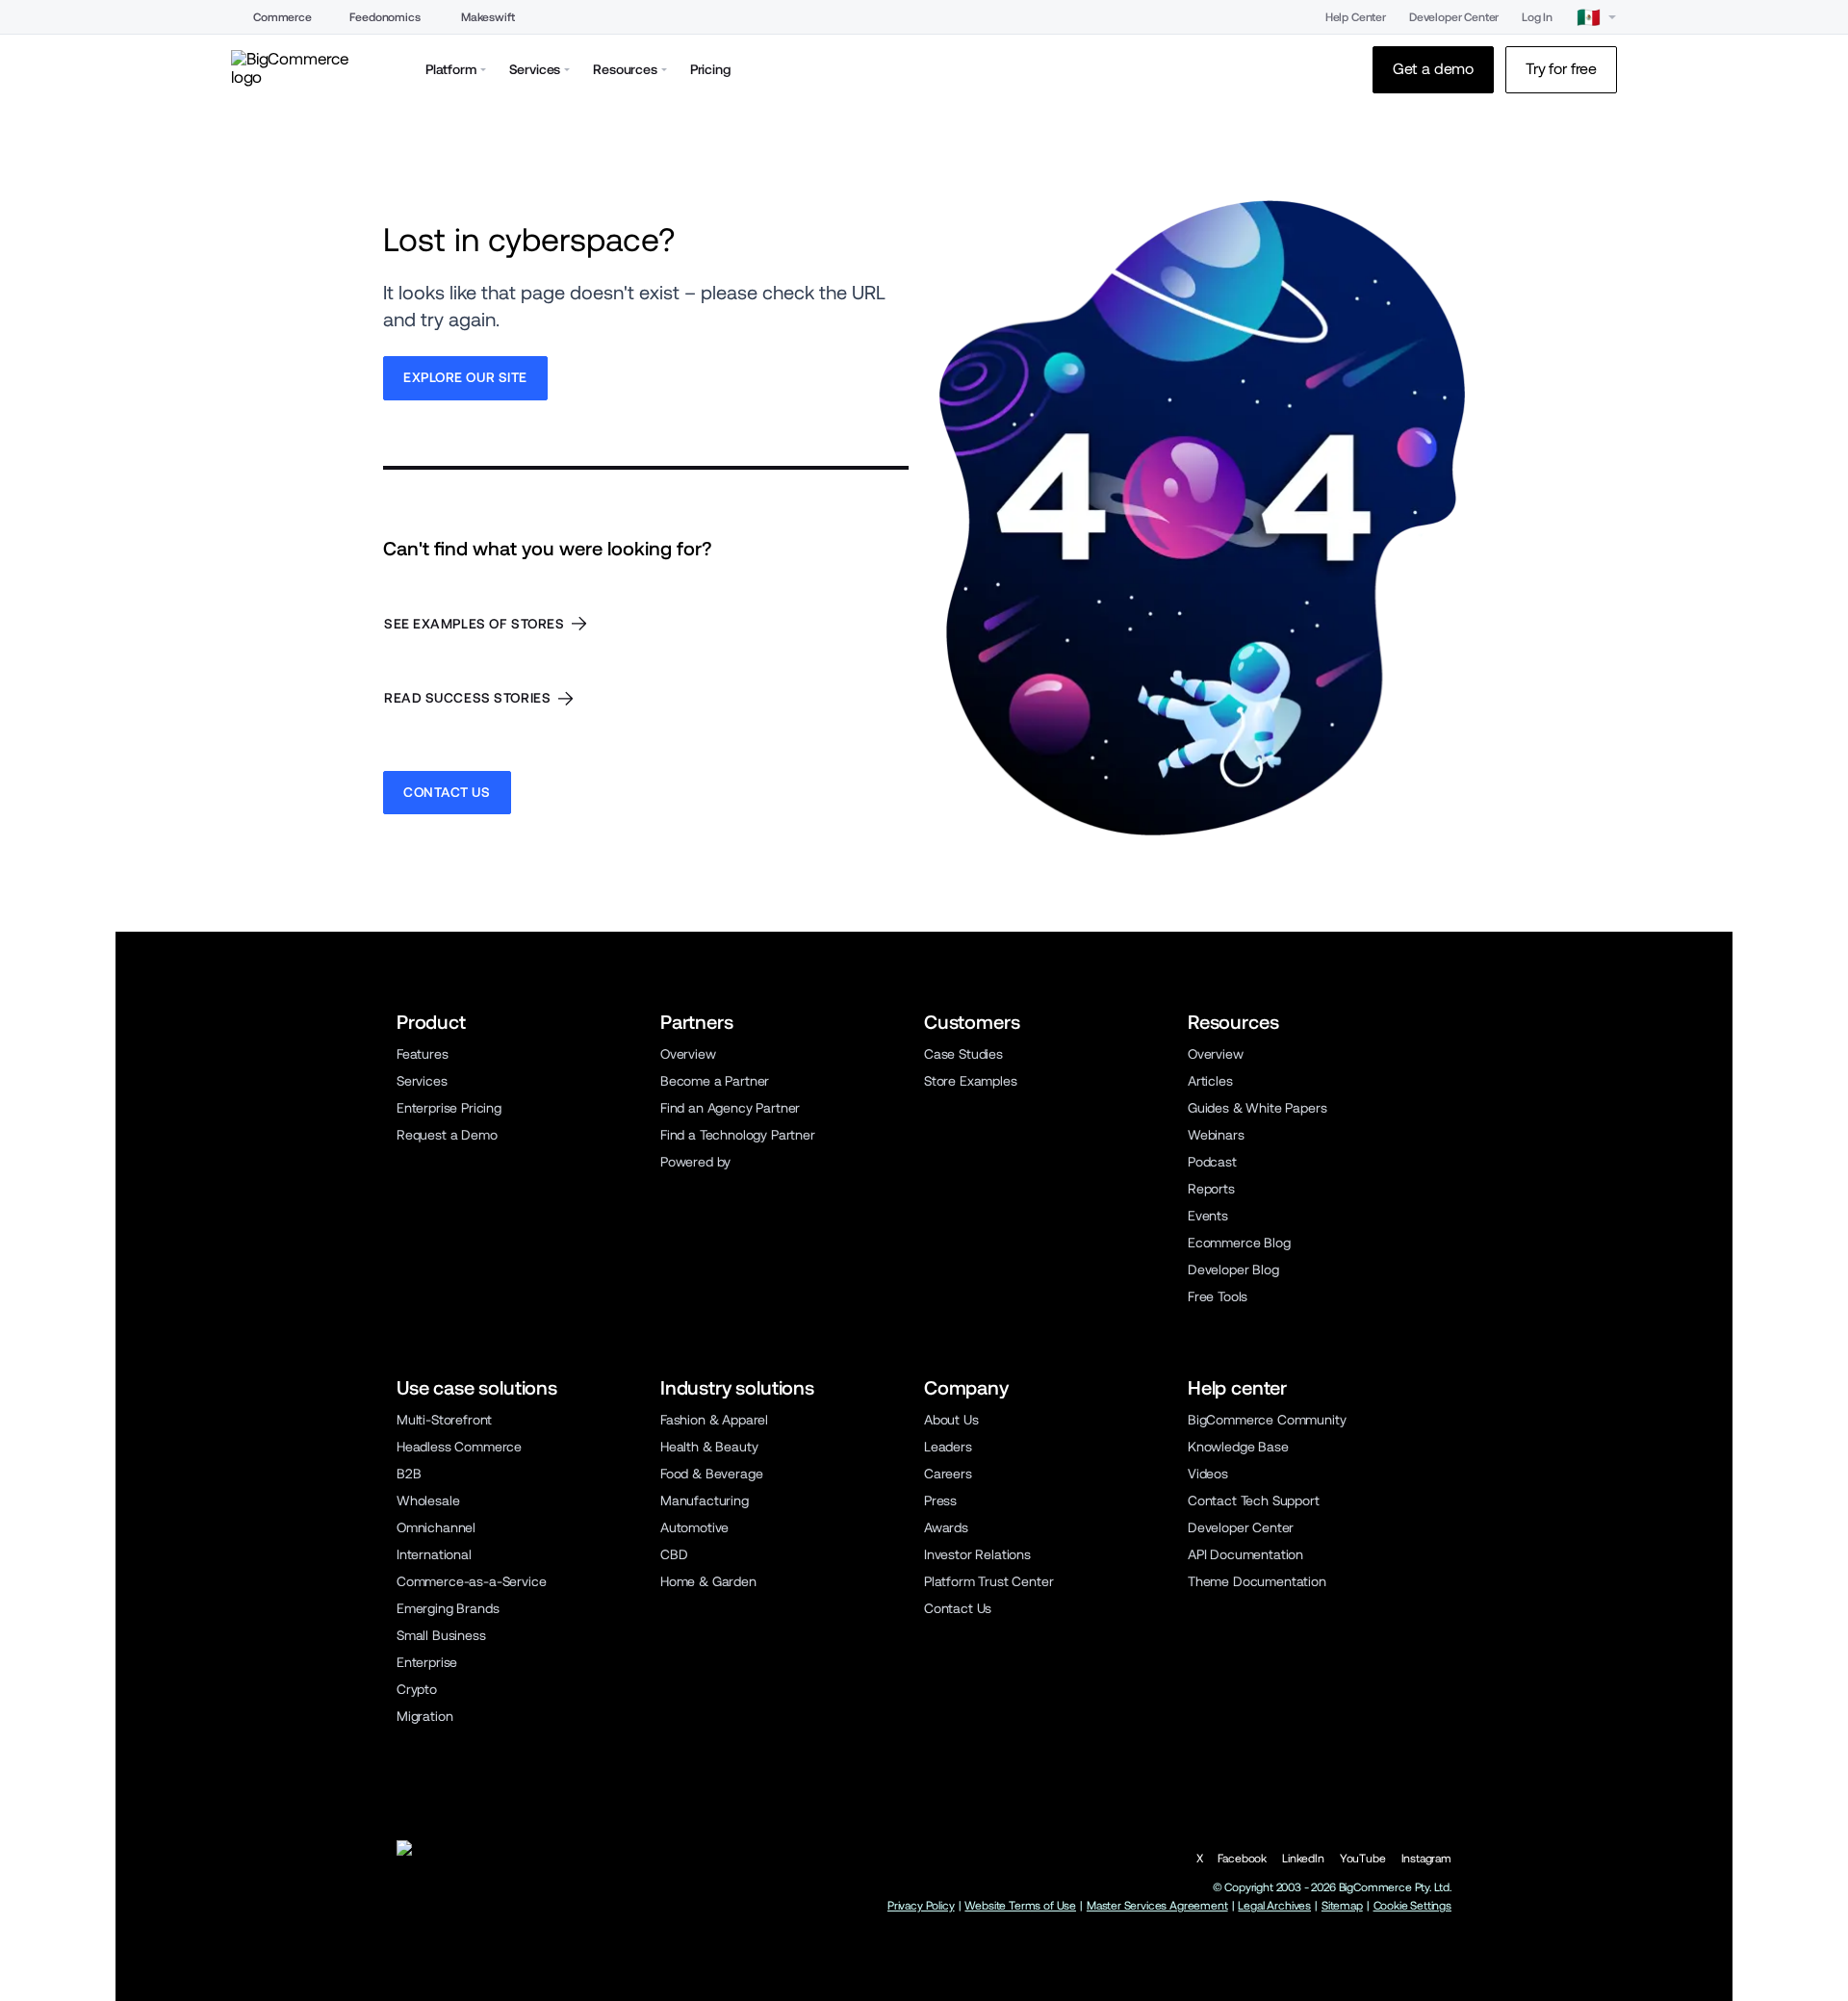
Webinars (1216, 1135)
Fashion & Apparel (714, 1420)
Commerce (282, 17)
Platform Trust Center (988, 1581)
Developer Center (1454, 17)
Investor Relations (977, 1554)
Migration (424, 1716)
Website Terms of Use (1020, 1906)
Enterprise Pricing (449, 1108)
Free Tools (1218, 1296)
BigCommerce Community (1267, 1420)
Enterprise (427, 1662)
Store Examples (971, 1081)
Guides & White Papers (1257, 1108)
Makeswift (488, 17)
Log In (1537, 17)
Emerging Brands (448, 1608)
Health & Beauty (709, 1447)
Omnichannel (436, 1527)
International (434, 1554)
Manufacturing (705, 1501)
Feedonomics (385, 17)
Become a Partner (715, 1081)
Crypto (417, 1689)
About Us (951, 1420)
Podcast (1212, 1162)
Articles (1210, 1081)
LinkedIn (1303, 1859)
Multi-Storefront (444, 1420)
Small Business (441, 1635)
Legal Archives (1274, 1906)
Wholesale (428, 1501)
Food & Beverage (711, 1474)
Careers (948, 1474)
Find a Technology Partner (738, 1135)
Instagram (1426, 1859)
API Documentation (1245, 1554)
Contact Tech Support (1254, 1501)
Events (1208, 1216)
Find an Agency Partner (730, 1108)
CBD (674, 1554)
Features (423, 1054)
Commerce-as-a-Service (471, 1581)
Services (422, 1081)
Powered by (695, 1162)
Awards (946, 1527)
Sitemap (1342, 1906)
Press (940, 1501)
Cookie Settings (1412, 1906)
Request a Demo (447, 1135)
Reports (1211, 1189)
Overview (688, 1054)
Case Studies (963, 1054)
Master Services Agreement (1157, 1906)
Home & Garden (708, 1581)
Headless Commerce (459, 1447)
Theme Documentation (1257, 1581)
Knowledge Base (1238, 1447)
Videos (1208, 1474)
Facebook (1242, 1859)
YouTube (1363, 1859)
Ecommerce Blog (1239, 1243)
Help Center (1356, 17)
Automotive (694, 1527)
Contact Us (958, 1608)
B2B (409, 1474)
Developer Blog (1233, 1270)
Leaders (948, 1447)
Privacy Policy (921, 1906)
